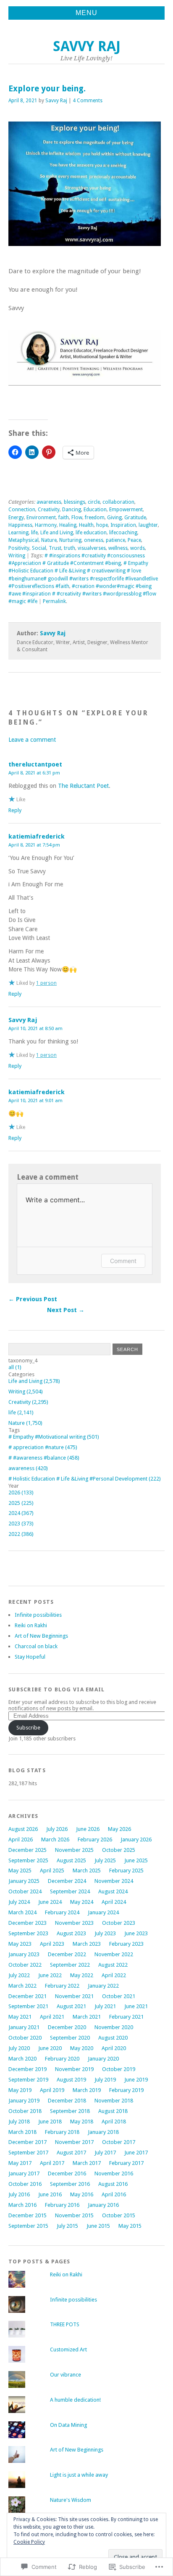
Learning (18, 533)
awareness (49, 502)
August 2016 (113, 2184)
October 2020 (25, 2038)
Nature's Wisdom (71, 2500)
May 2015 (130, 2226)
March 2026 (55, 1839)
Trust (55, 548)
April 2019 (52, 2090)
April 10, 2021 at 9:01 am (35, 1100)
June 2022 (50, 1975)
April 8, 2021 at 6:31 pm (34, 773)
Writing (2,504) (26, 1392)
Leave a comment (32, 740)
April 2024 (114, 1902)
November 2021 (74, 1996)
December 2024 (67, 1881)
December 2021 (28, 1996)
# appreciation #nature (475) (43, 1447)
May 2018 (82, 2122)
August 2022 (113, 1965)
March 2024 (22, 1912)
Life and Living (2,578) (34, 1381)
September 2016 (70, 2184)
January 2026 (136, 1839)
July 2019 (105, 2080)
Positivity (19, 548)
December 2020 (67, 2027)
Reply (15, 810)
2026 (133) (21, 1493)
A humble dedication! (75, 2400)
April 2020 (114, 2048)
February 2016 (62, 2205)
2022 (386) (21, 1534)
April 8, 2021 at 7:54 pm (34, 845)
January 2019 (24, 2101)
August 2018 (113, 2111)
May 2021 (20, 2017)
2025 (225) (21, 1503)
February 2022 (62, 1986)
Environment (41, 518)
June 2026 (88, 1829)
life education (91, 533)
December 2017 (28, 2142)
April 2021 (52, 2017)
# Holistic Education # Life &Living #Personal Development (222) (85, 1479)
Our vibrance (66, 2375)
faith (64, 518)
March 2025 (87, 1871)
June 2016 (50, 2194)
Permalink (54, 601)
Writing (17, 556)
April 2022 (114, 1975)
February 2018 (62, 2132)
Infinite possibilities (38, 1615)
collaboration (118, 502)
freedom (95, 518)
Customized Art (68, 2349)
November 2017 (74, 2142)
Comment (123, 1261)
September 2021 (28, 2006)
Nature (49, 540)
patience (115, 540)
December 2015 (28, 2215)
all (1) (15, 1367)
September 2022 (70, 1965)
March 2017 (87, 2163)
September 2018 (70, 2111)
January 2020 (103, 2059)
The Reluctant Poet (83, 786)
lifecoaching (123, 533)
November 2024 (114, 1881)
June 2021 (136, 2006)
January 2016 (103, 2205)
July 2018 (19, 2122)
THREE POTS (65, 2324)
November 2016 (114, 2173)
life (34, 533)
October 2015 (119, 2215)
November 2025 (74, 1850)
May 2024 (82, 1902)
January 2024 (103, 1912)
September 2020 (70, 2038)
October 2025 (119, 1850)
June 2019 (136, 2080)
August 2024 (113, 1891)
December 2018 (67, 2101)
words (138, 548)
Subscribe (28, 1728)
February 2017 (126, 2163)
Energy (16, 518)
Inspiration (123, 525)
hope (102, 525)
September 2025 (28, 1860)
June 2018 (50, 2122)
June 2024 (50, 1902)
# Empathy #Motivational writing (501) (54, 1437)
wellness (118, 548)
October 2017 (119, 2142)
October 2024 (25, 1891)
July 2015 (67, 2226)
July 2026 (57, 1829)
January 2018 (103, 2132)
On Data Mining (68, 2425)
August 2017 (71, 2153)
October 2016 (25, 2184)
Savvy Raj (87, 46)
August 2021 (71, 2006)
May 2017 (20, 2163)
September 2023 (28, 1933)
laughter (148, 525)
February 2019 (126, 2090)
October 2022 (25, 1965)
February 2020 (62, 2059)
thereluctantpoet (35, 764)
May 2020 (82, 2048)
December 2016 (67, 2173)
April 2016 (114, 2194)
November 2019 (74, 2069)
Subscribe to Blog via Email (57, 1689)
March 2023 (87, 1944)
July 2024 (19, 1902)
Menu (86, 13)
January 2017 (24, 2173)
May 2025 (20, 1871)
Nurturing (70, 540)
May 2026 (119, 1829)
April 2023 (52, 1944)
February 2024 (62, 1912)
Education (95, 510)
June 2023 (136, 1933)
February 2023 (126, 1944)
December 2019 (28, 2069)
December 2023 (28, 1923)
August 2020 (113, 2038)
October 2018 (25, 2111)
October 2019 (119, 2069)
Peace (134, 540)
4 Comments (88, 101)
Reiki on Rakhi (31, 1625)
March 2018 (22, 2132)
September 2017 (28, 2153)
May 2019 (20, 2090)
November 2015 (74, 2215)
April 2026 (21, 1839)
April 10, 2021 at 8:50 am (35, 1028)
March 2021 (87, 2017)
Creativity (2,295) (28, 1402)
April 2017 (52, 2163)
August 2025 (71, 1860)
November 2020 (114, 2027)
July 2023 (105, 1933)
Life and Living (57, 533)
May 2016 (82, 2194)
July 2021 (105, 2006)
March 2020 (22, 2059)
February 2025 (126, 1871)
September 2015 (28, 2226)
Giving (114, 518)
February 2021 (126, 2017)
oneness (94, 540)
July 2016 (19, 2194)
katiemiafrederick (37, 836)
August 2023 (71, 1933)
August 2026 (23, 1829)
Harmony (46, 525)
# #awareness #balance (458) (44, 1458)
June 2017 (136, 2153)
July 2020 (19, 2048)
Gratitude (135, 518)
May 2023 (20, 1944)
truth (69, 548)
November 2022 (114, 1954)
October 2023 (119, 1923)
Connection (22, 510)
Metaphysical (24, 540)
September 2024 (70, 1891)
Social (39, 548)
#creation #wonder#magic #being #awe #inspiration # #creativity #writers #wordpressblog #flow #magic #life (82, 594)
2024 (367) (21, 1513)
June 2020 (50, 2048)
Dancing (72, 510)
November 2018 (114, 2101)
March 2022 (22, 1986)
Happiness (20, 525)
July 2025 (105, 1860)
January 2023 (24, 1954)
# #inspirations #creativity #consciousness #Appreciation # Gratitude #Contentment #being (77, 559)
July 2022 (19, 1975)
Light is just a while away (79, 2475)
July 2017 (105, 2153)
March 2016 (22, 2205)
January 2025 (24, 1881)
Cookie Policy (29, 2542)
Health (86, 525)
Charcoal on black (36, 1646)
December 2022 (67, 1954)
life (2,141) (21, 1412)
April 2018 (114, 2122)
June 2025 (136, 1860)
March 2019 (87, 2090)
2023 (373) (21, 1524)
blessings (75, 502)
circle (94, 502)
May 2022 (82, 1975)
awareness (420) (28, 1468)
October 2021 (119, 1996)
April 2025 (52, 1871)
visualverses (92, 548)
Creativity (49, 510)
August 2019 (71, 2080)
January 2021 (24, 2027)
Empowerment (126, 510)
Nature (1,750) (25, 1423)
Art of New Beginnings (41, 1636)
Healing (68, 525)
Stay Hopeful (30, 1657)
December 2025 (28, 1850)
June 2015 (98, 2226)
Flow (77, 518)
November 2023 (74, 1923)
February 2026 (95, 1839)
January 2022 (103, 1986)
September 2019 (28, 2080)
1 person (46, 983)
